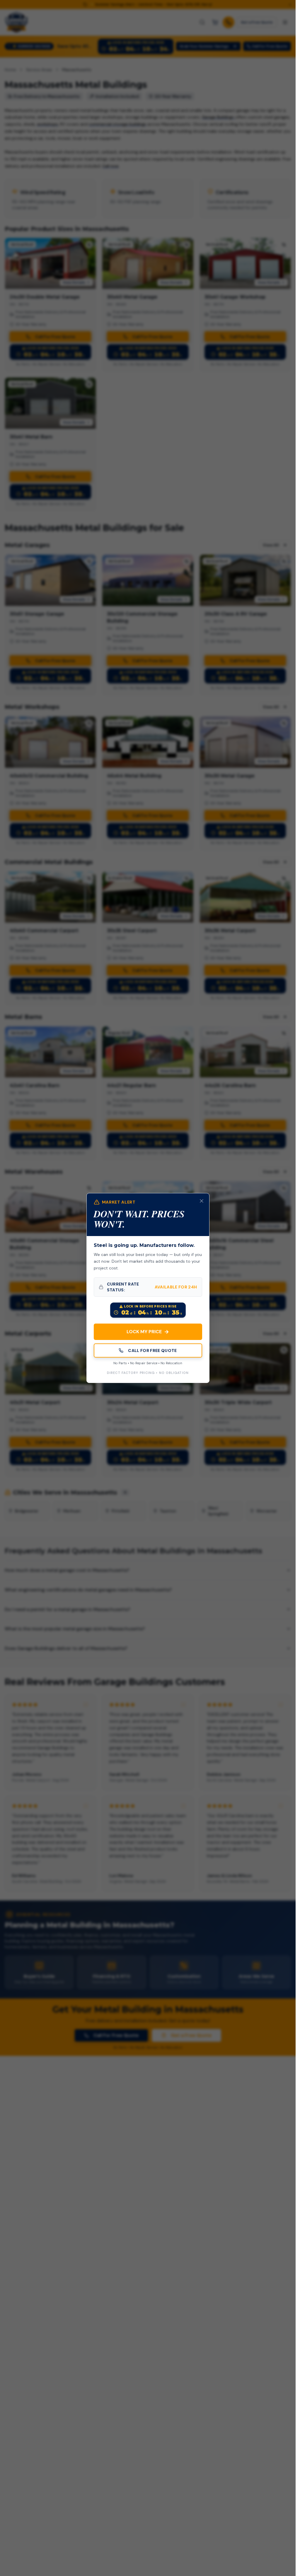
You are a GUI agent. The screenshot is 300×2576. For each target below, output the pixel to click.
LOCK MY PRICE (148, 1332)
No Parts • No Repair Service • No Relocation (148, 1363)
